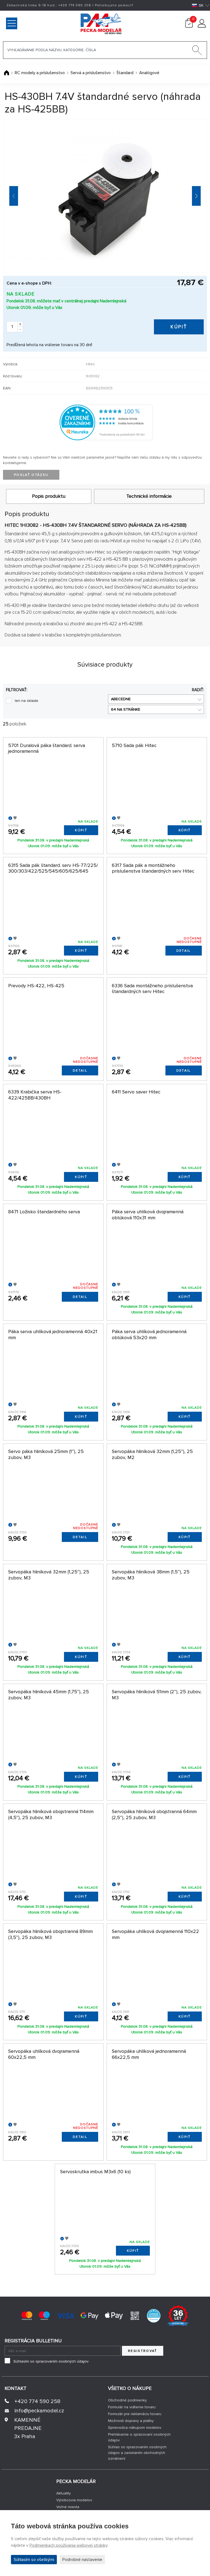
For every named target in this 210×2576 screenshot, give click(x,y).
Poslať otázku (31, 475)
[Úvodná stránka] (7, 73)
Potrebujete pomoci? (114, 5)
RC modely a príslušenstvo (40, 73)
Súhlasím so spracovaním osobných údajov (51, 2361)
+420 (75, 5)
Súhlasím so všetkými (34, 2560)
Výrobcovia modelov (74, 2500)
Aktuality (64, 2493)
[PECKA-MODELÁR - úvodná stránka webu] (78, 23)
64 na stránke (126, 709)
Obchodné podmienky (127, 2400)
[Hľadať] (197, 51)
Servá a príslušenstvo (91, 73)
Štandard (125, 73)
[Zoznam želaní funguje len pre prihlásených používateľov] (15, 818)
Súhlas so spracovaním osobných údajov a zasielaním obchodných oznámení (137, 2453)
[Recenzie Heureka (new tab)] (154, 2315)
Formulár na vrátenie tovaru (132, 2407)
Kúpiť (179, 327)
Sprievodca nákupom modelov (135, 2428)
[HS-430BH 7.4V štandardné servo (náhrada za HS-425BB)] (105, 196)
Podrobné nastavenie (82, 2560)
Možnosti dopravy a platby (131, 2421)
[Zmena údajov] (202, 26)
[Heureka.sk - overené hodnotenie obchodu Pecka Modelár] (106, 422)
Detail (184, 951)
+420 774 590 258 (37, 2401)
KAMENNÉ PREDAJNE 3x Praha (28, 2428)
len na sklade (27, 701)
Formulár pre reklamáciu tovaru (135, 2414)
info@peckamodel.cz (39, 2411)
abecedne (121, 699)
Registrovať (143, 2351)
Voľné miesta (68, 2507)
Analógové (149, 73)
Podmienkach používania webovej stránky (68, 2545)
